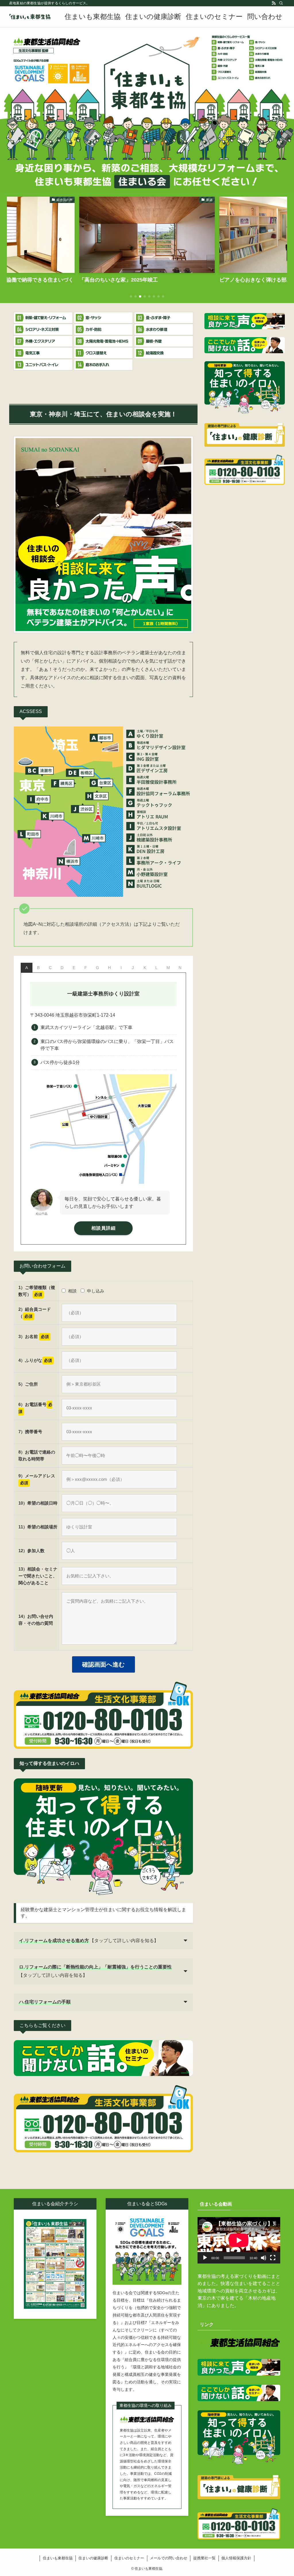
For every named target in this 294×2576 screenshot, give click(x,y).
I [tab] (121, 968)
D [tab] (62, 968)
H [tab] (109, 968)
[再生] (205, 2258)
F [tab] (86, 968)
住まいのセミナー (129, 2558)
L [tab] (156, 968)
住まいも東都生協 (58, 2558)
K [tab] (145, 968)
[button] (131, 296)
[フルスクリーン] (273, 2258)
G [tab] (97, 968)
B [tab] (38, 968)
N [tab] (180, 968)
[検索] (281, 3)
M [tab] (168, 968)
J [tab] (133, 968)
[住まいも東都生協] (30, 17)
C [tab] (50, 968)
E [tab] (74, 968)
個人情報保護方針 (236, 2558)
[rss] (274, 3)
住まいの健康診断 (93, 2558)
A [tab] (27, 968)
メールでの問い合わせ (169, 2558)
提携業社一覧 (204, 2558)
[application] (239, 2240)
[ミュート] (264, 2258)
